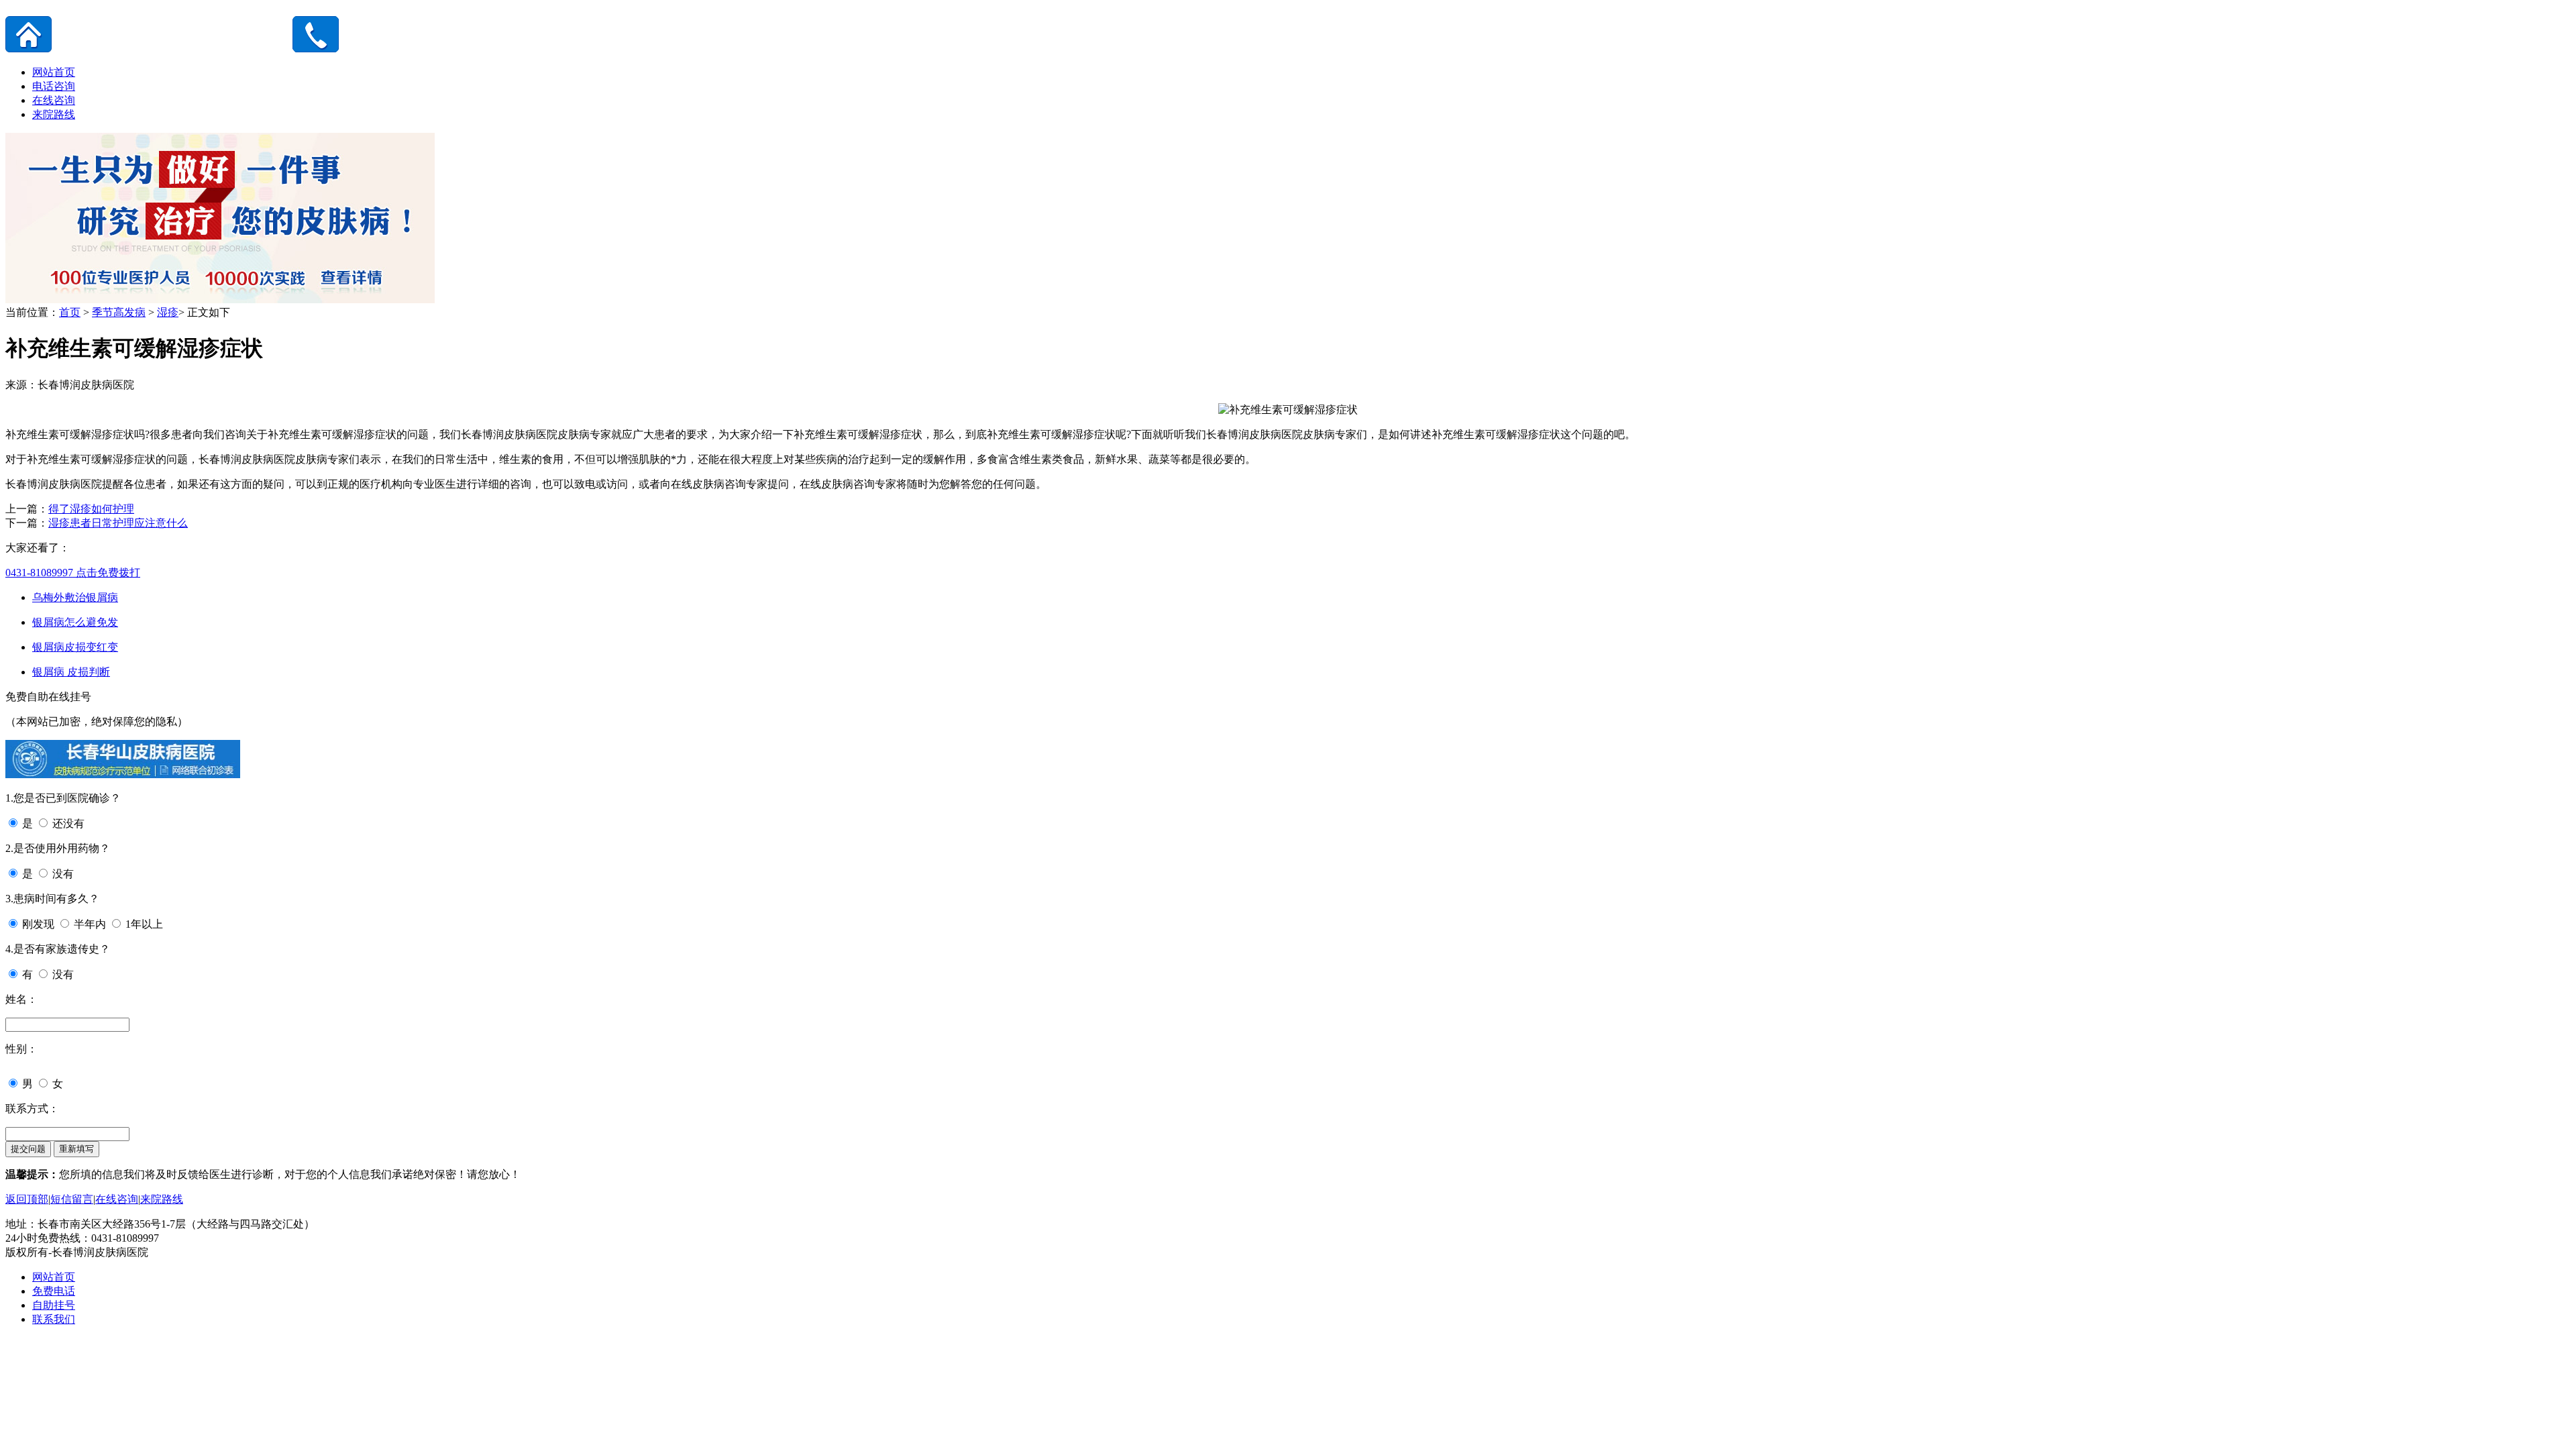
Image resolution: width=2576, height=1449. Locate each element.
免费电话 (54, 1291)
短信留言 (72, 1199)
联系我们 (54, 1319)
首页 (70, 312)
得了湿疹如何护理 (91, 509)
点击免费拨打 (73, 573)
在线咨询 (54, 100)
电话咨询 (54, 86)
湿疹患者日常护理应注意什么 (118, 523)
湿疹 (168, 312)
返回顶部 (27, 1199)
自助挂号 (54, 1305)
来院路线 (54, 114)
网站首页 (54, 72)
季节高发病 (119, 312)
